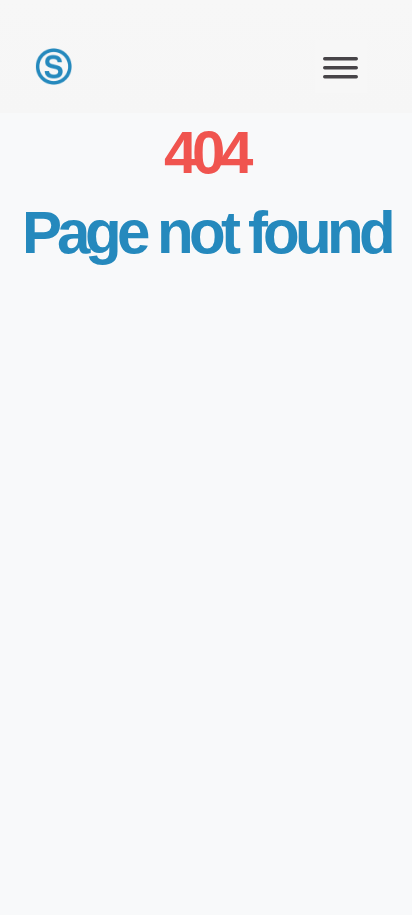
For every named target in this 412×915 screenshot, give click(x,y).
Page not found (206, 232)
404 (206, 152)
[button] (341, 66)
